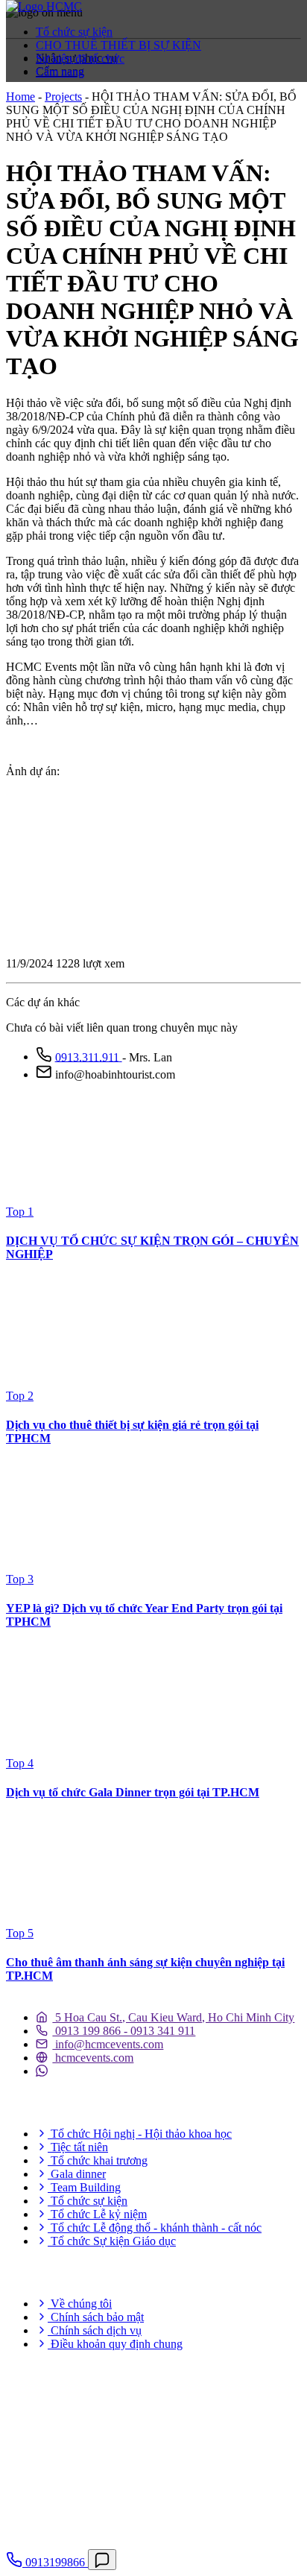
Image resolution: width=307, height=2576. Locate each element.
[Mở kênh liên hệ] (102, 2560)
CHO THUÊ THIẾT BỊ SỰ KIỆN (118, 45)
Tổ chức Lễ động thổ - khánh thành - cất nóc (155, 2228)
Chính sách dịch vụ (95, 2330)
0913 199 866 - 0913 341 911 (124, 2031)
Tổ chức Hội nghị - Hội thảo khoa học (140, 2134)
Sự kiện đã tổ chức (80, 59)
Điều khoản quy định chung (115, 2344)
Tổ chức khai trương (98, 2160)
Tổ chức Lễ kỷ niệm (97, 2214)
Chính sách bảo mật (96, 2317)
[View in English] (32, 102)
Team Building (84, 2187)
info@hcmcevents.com (108, 2044)
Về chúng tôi (80, 2304)
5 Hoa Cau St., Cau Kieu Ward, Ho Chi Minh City (173, 2017)
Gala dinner (77, 2174)
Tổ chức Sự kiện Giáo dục (112, 2241)
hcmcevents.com (93, 2058)
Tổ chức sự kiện (74, 32)
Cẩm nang (60, 72)
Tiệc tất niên (78, 2147)
